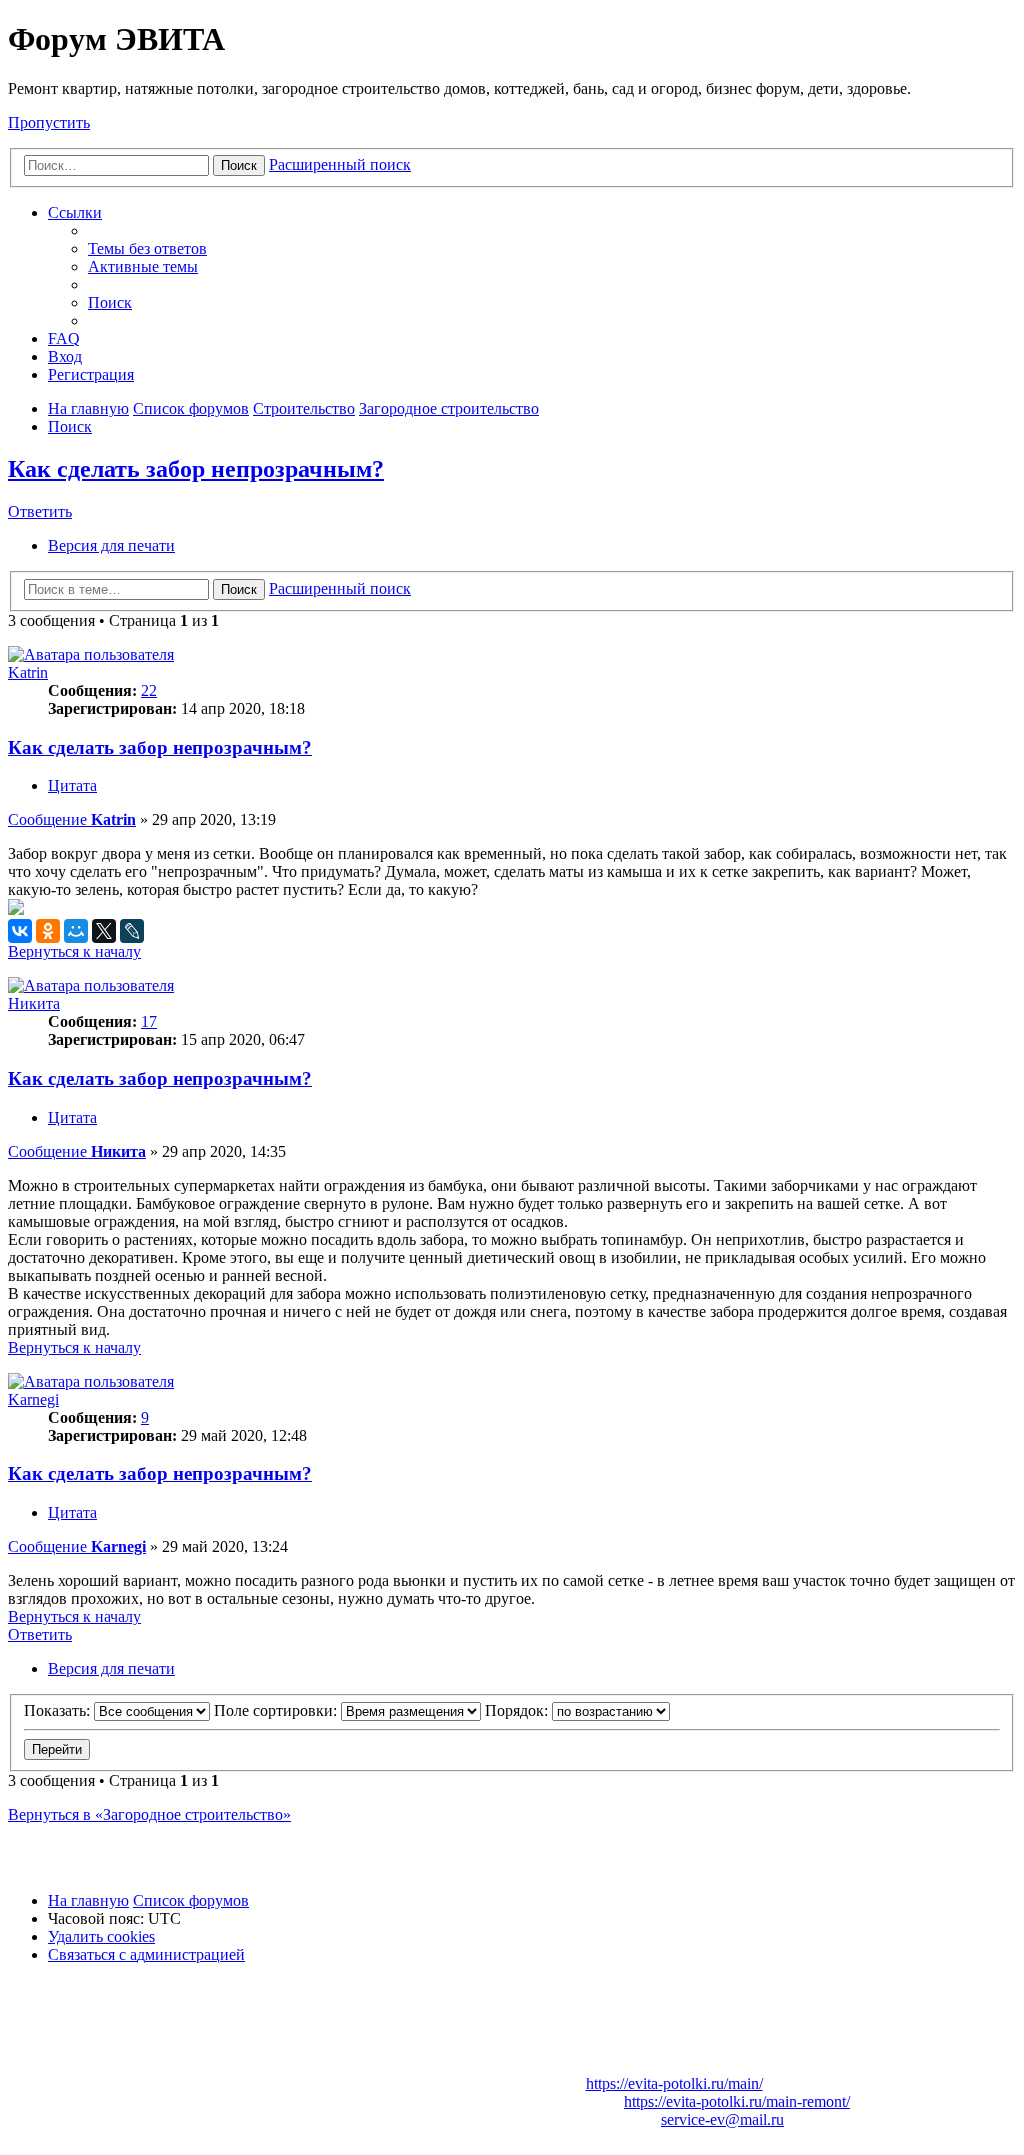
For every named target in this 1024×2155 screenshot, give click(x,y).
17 (149, 1021)
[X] (104, 931)
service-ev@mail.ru (722, 2119)
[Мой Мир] (76, 931)
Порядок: (518, 1710)
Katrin (28, 672)
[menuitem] (147, 248)
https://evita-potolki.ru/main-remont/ (737, 2101)
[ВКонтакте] (20, 931)
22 (149, 690)
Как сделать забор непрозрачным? (196, 469)
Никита (34, 1003)
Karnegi (33, 1399)
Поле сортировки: (277, 1710)
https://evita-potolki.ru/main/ (674, 2083)
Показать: (59, 1710)
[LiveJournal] (132, 931)
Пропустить (49, 122)
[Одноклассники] (48, 931)
